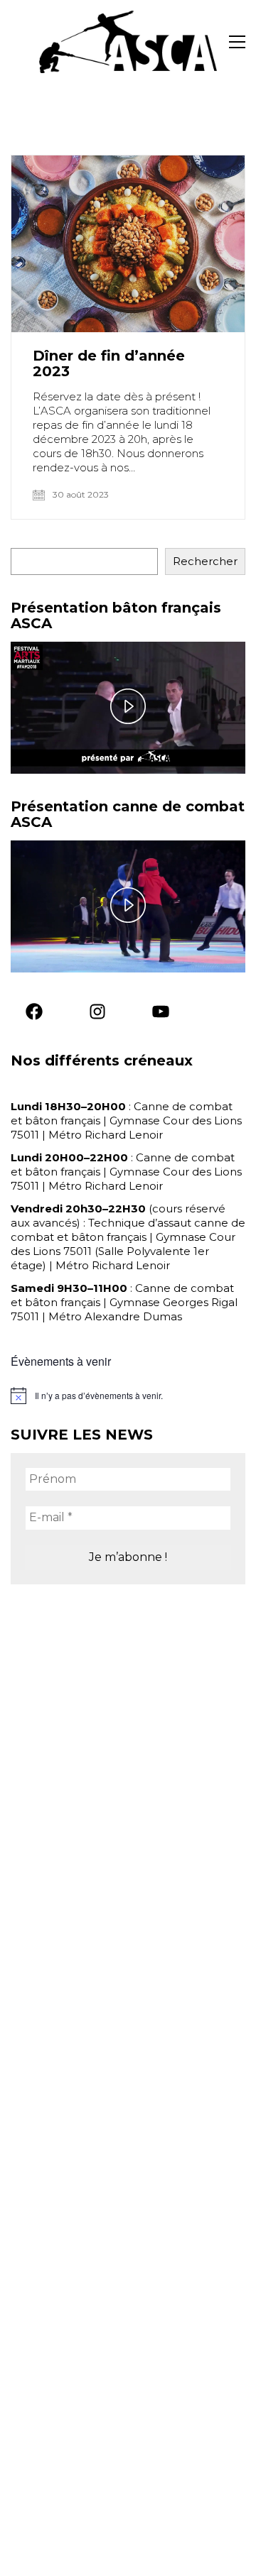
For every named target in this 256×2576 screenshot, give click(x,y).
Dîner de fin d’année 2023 (109, 363)
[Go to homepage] (128, 42)
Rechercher (205, 561)
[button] (237, 42)
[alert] (128, 1396)
